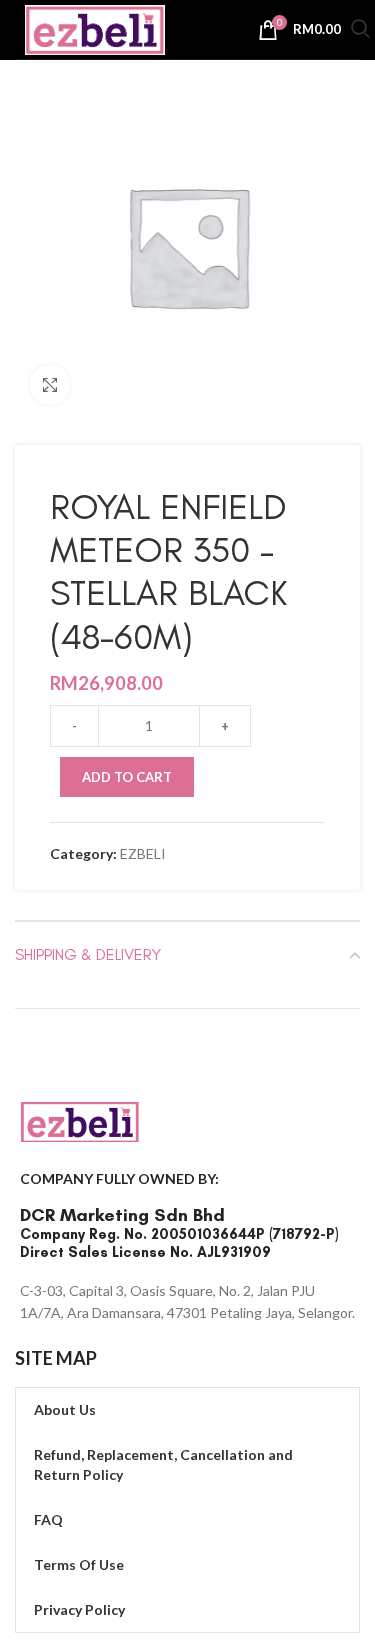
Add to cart (127, 777)
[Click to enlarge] (50, 385)
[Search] (360, 31)
